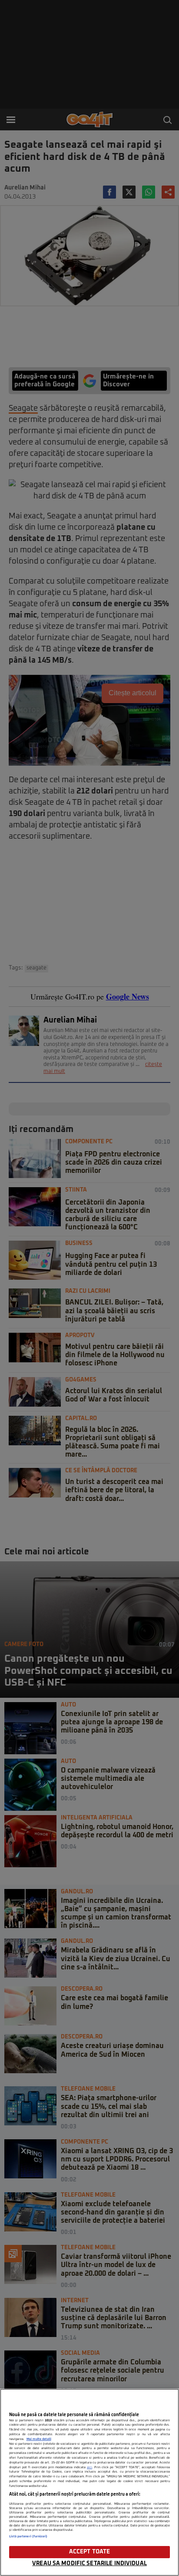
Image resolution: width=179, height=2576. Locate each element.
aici (89, 2467)
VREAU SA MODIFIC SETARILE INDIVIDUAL (89, 2564)
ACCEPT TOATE (90, 2552)
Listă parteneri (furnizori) (28, 2536)
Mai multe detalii (39, 2439)
